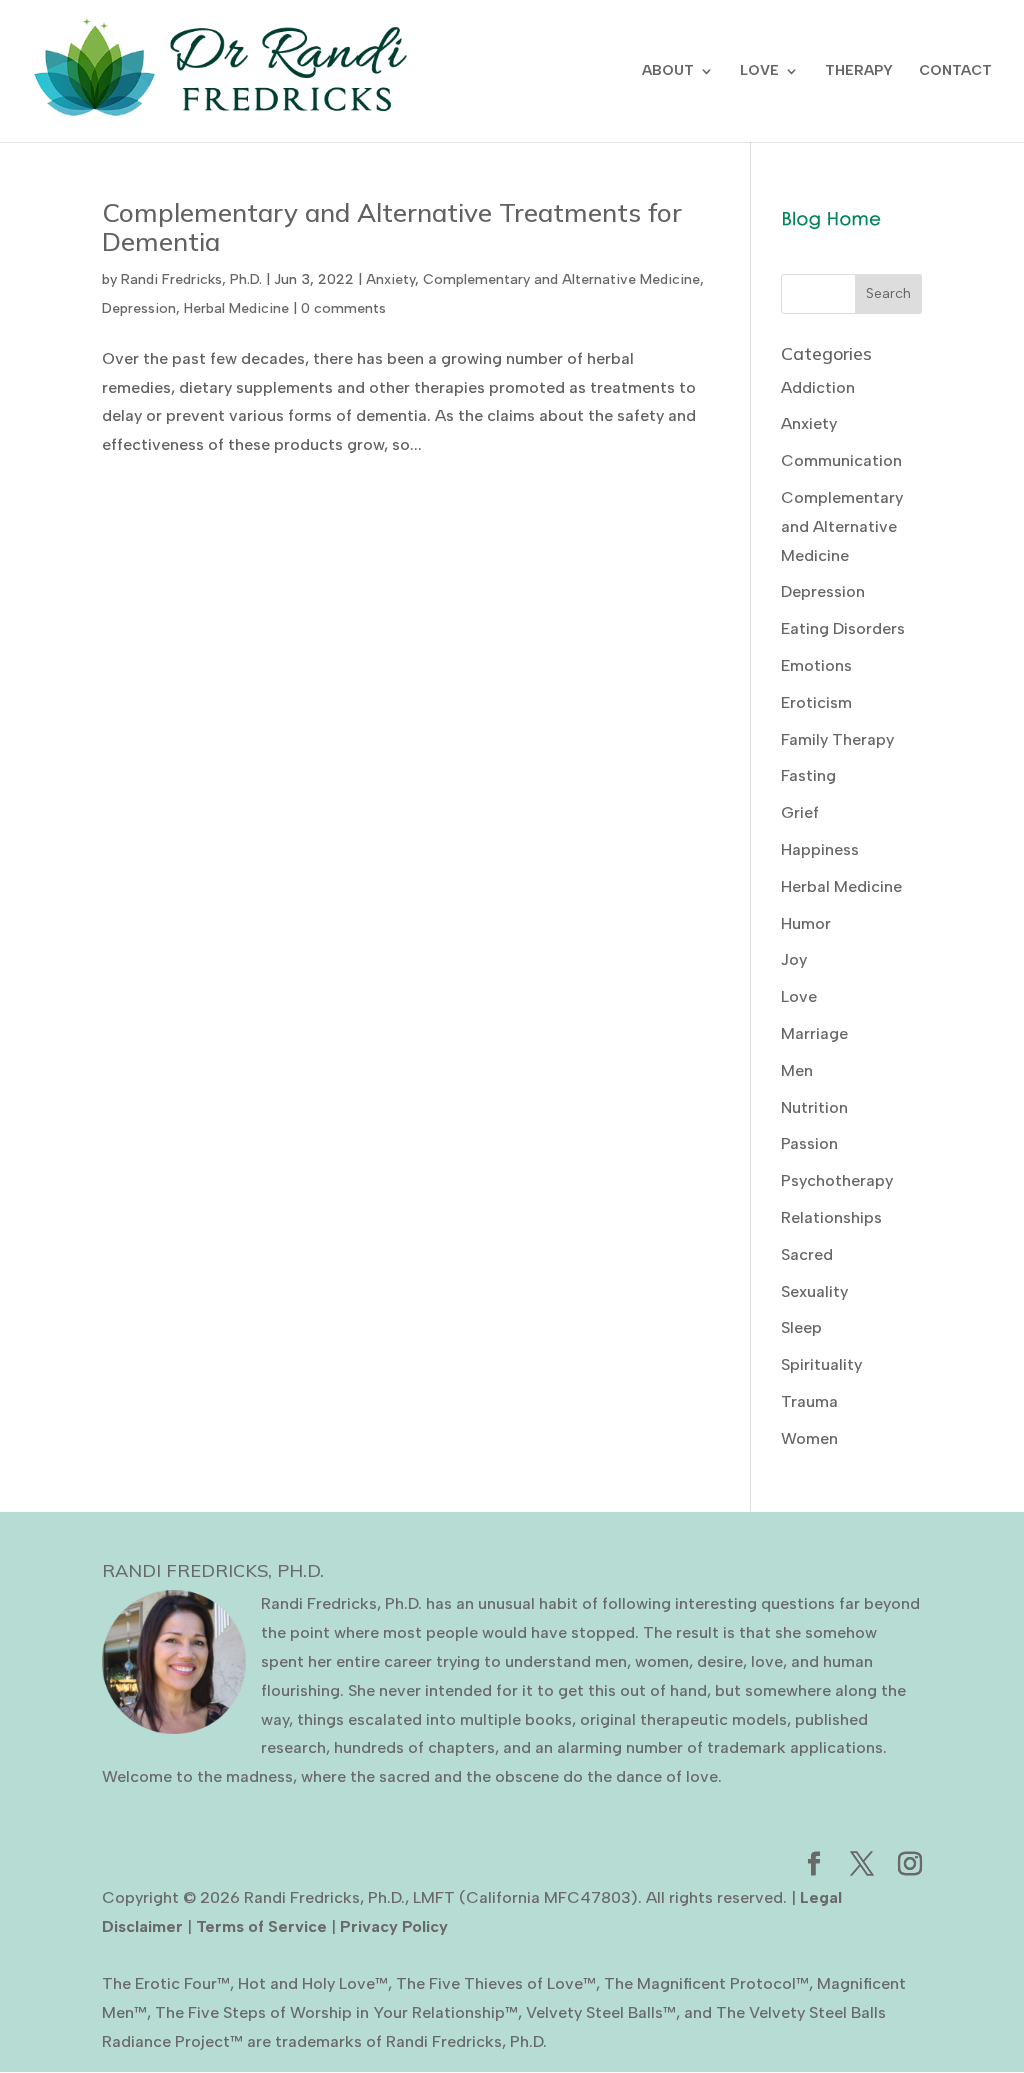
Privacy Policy (394, 1926)
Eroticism (816, 702)
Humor (806, 923)
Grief (800, 812)
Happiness (820, 849)
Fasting (808, 775)
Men (797, 1070)
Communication (841, 460)
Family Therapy (837, 739)
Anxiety (390, 279)
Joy (794, 959)
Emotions (816, 665)
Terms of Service (261, 1926)
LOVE (759, 71)
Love (799, 996)
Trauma (809, 1401)
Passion (809, 1143)
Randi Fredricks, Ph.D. (191, 279)
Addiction (818, 387)
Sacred (807, 1254)
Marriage (814, 1033)
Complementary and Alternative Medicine (561, 279)
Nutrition (814, 1107)
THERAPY (859, 71)
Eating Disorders (843, 628)
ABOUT (668, 71)
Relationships (831, 1217)
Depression (139, 308)
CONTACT (955, 71)
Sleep (801, 1327)
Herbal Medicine (236, 308)
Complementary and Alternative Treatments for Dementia (392, 227)
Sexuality (814, 1291)
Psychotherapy (837, 1180)
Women (809, 1438)
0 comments (343, 308)
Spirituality (821, 1364)
